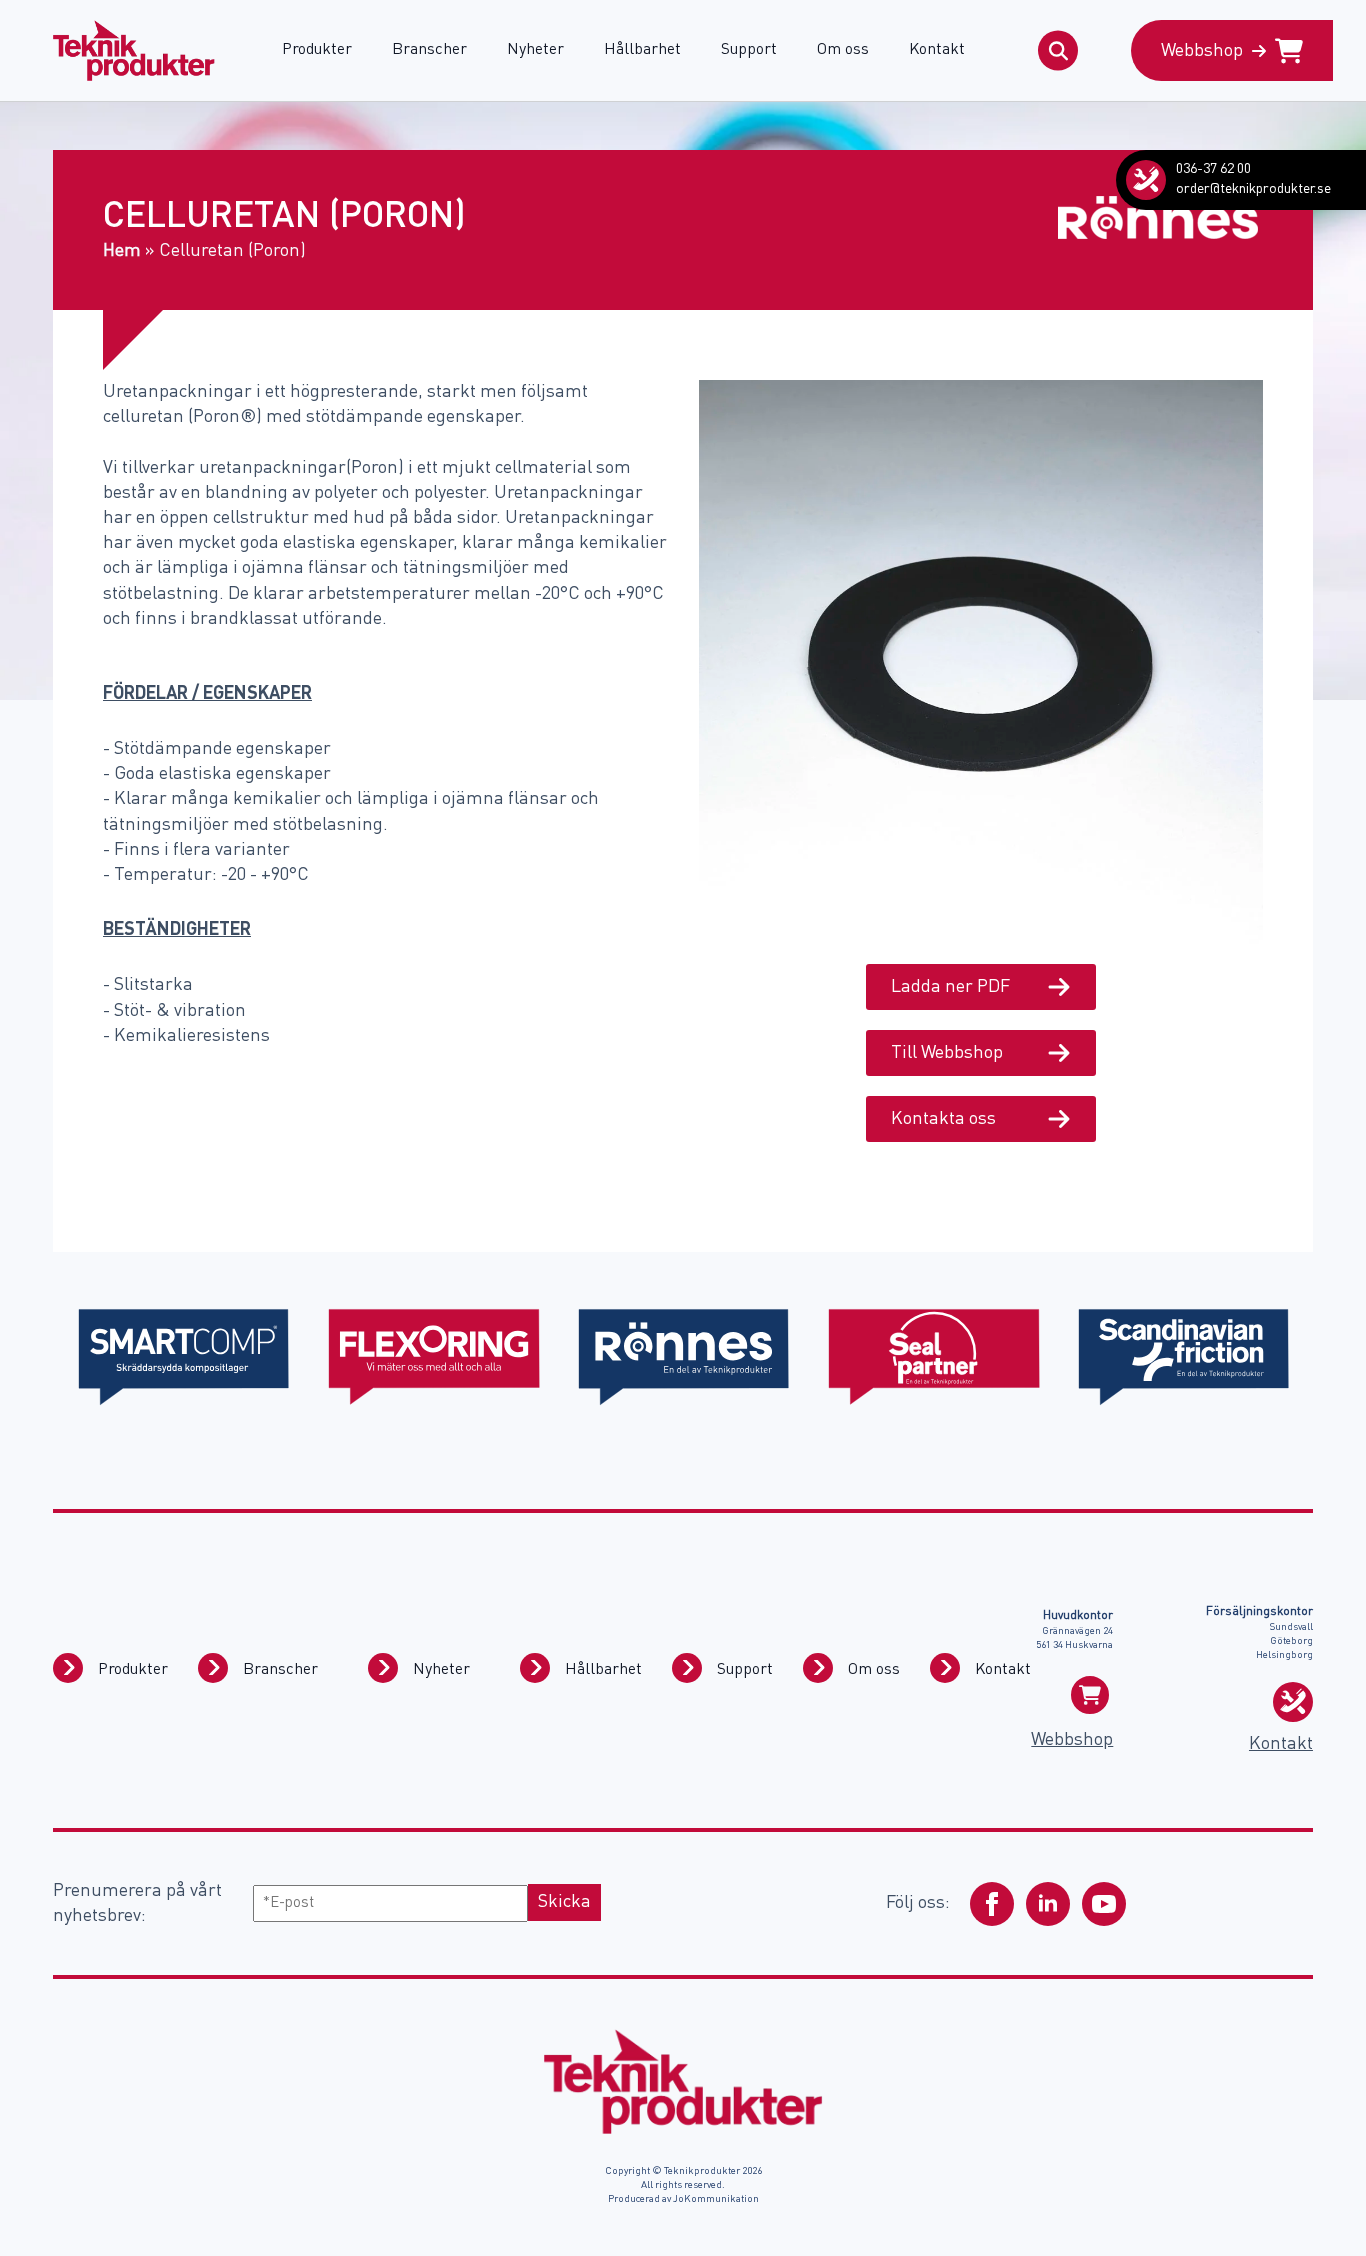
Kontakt (937, 50)
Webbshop (1072, 1740)
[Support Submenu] (687, 1668)
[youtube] (1104, 1904)
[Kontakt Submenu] (945, 1668)
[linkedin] (1048, 1904)
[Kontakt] (1146, 180)
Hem (122, 251)
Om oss (843, 50)
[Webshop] (1090, 1695)
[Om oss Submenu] (818, 1668)
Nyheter (535, 50)
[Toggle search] (1058, 51)
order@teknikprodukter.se (1253, 189)
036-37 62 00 (1213, 169)
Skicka (564, 1902)
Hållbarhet (642, 50)
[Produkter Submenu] (68, 1668)
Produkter (317, 50)
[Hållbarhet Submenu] (535, 1668)
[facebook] (992, 1904)
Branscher (429, 50)
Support (749, 50)
